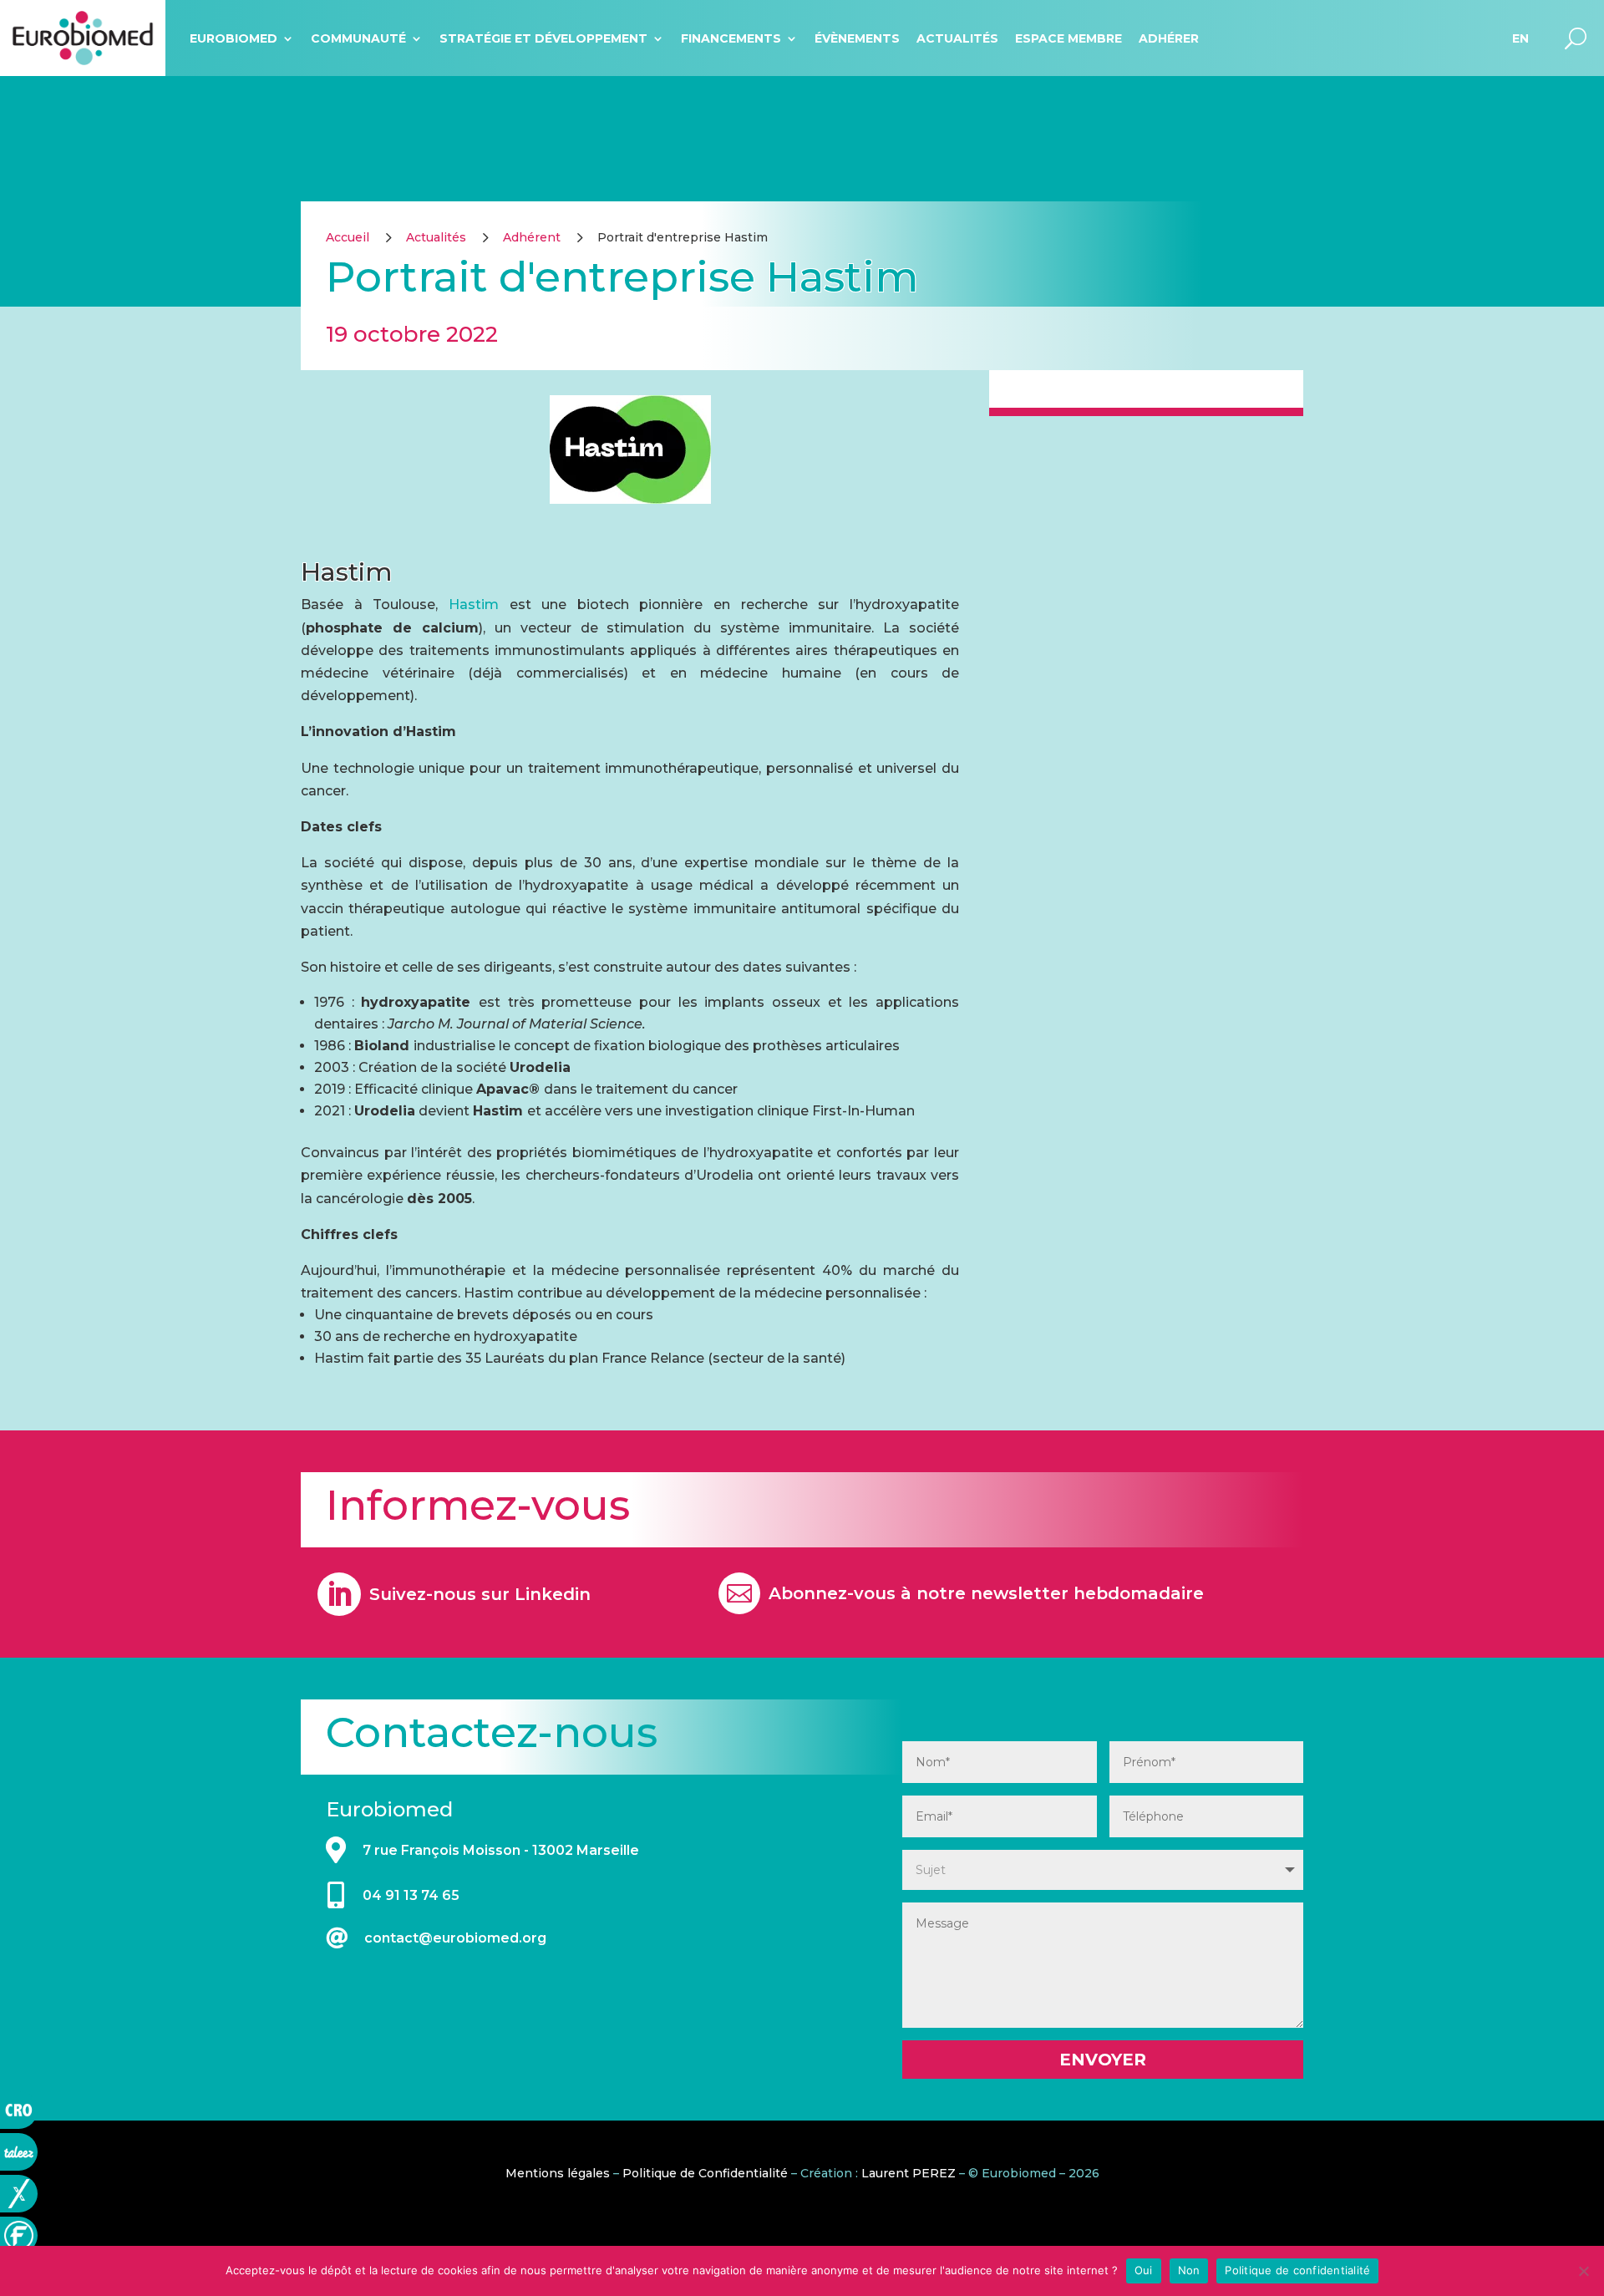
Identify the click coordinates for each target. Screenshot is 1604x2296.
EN (1520, 38)
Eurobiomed (233, 38)
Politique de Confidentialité (705, 2173)
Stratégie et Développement (543, 38)
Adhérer (1169, 38)
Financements (731, 38)
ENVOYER (1103, 2060)
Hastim (479, 604)
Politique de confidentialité (1297, 2270)
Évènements (857, 38)
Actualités (957, 38)
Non (1189, 2270)
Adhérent (532, 237)
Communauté (358, 38)
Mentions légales (558, 2173)
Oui (1144, 2270)
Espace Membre (1068, 38)
